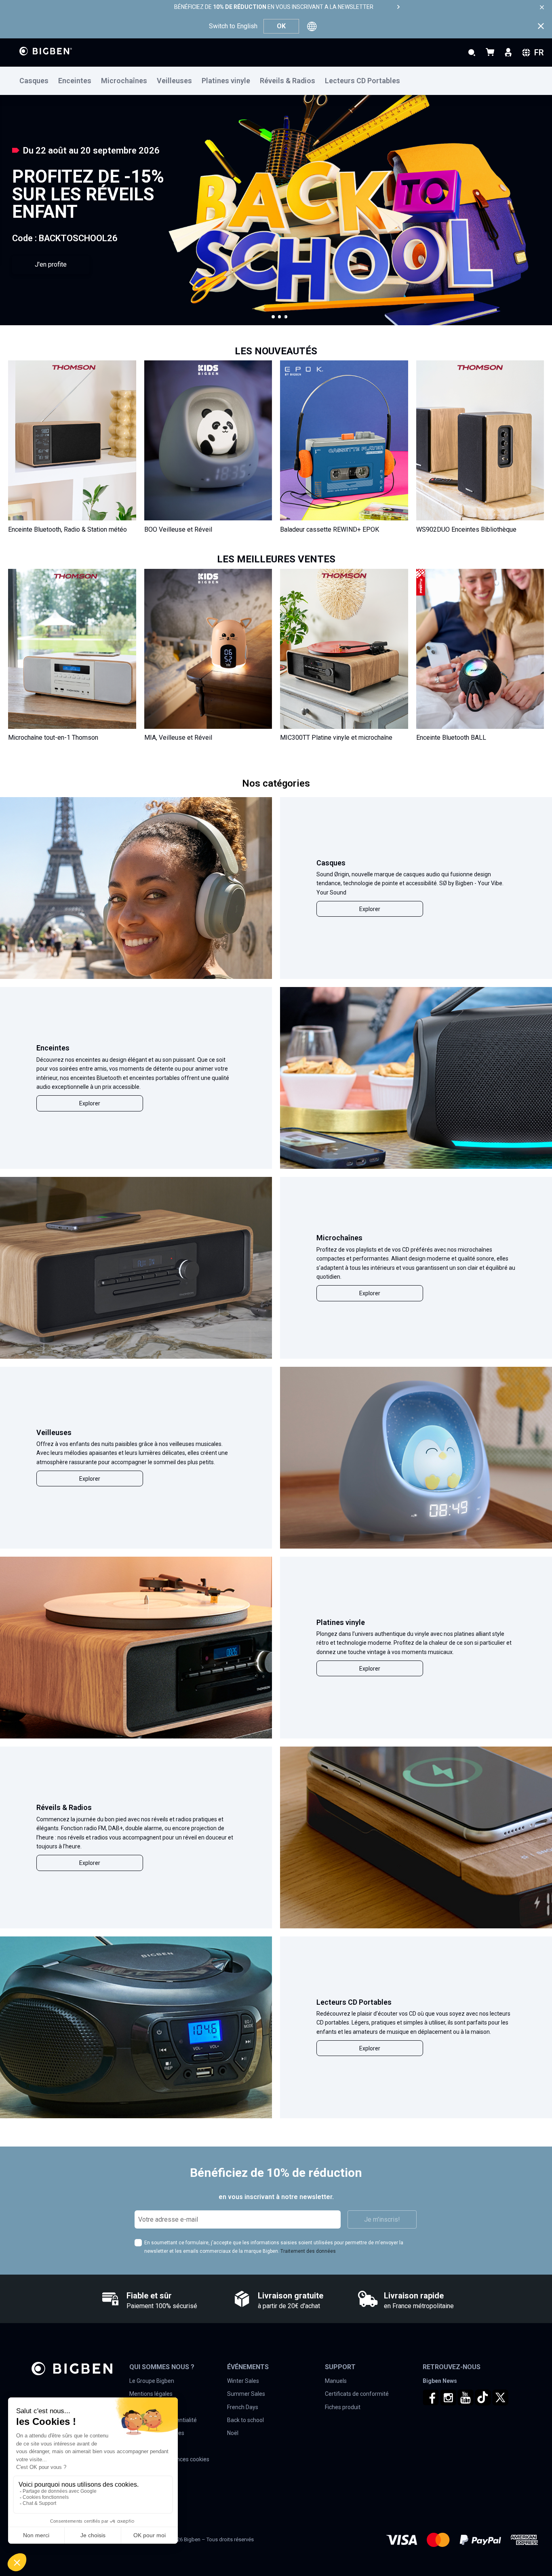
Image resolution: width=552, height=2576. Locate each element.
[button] (273, 317)
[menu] (276, 81)
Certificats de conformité (357, 2394)
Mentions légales (151, 2394)
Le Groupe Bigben (152, 2381)
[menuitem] (39, 81)
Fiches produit (343, 2407)
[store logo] (46, 51)
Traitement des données (308, 2251)
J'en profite (51, 264)
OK (281, 26)
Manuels (336, 2381)
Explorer (370, 909)
